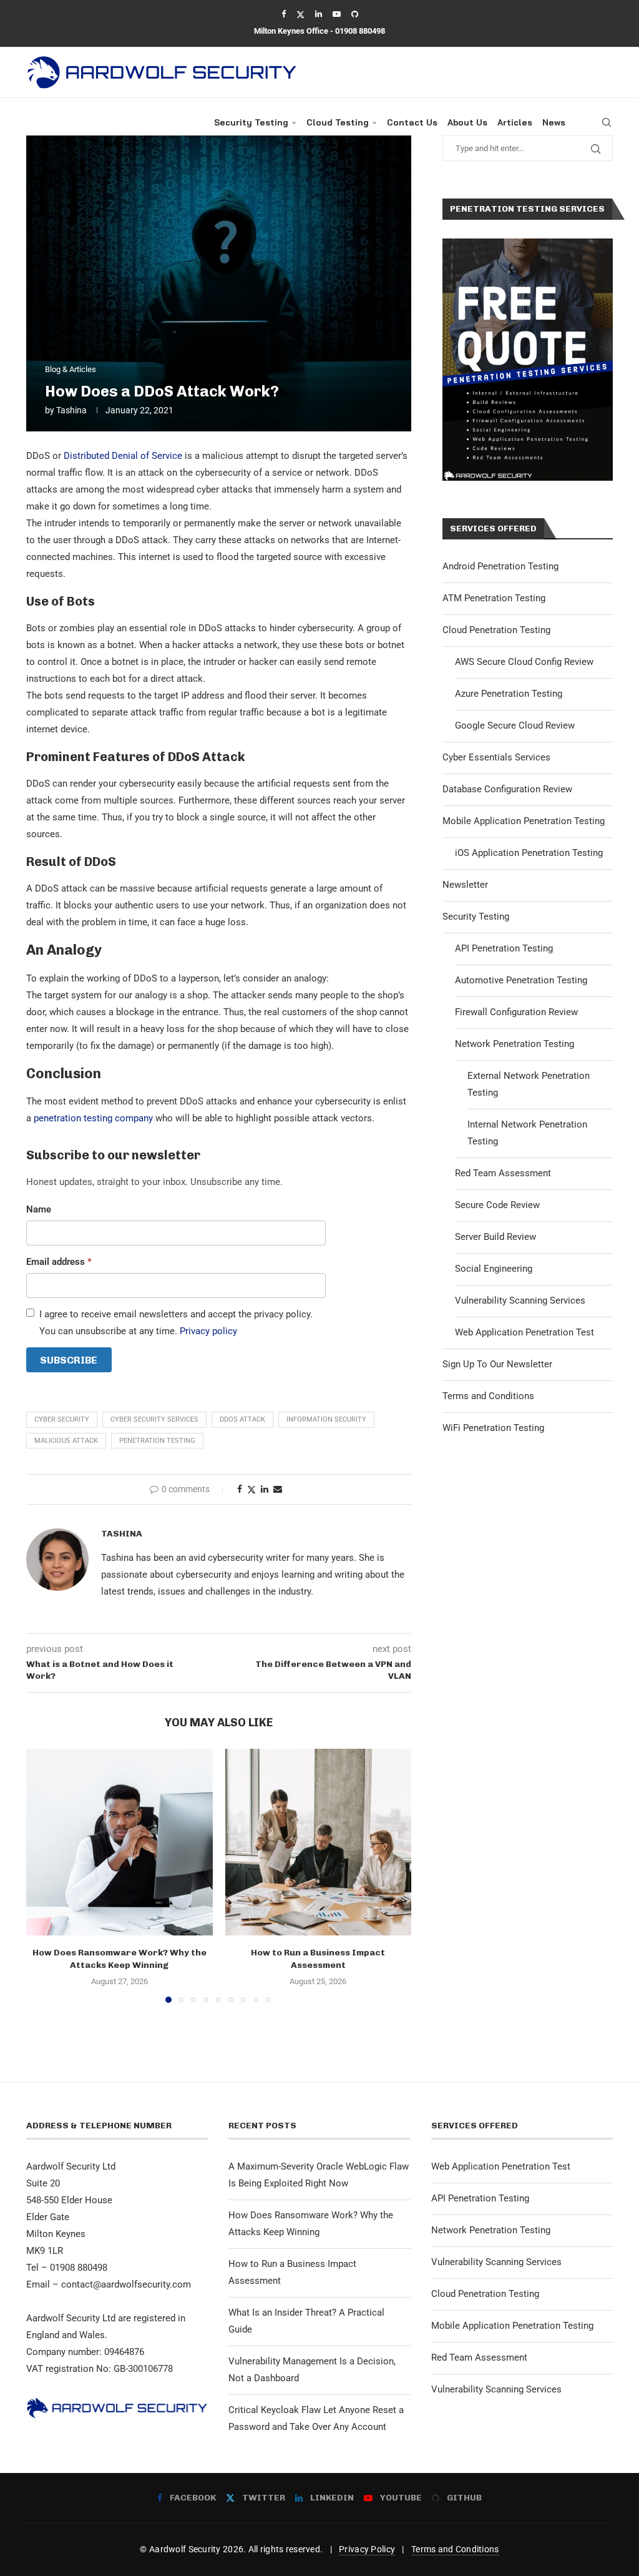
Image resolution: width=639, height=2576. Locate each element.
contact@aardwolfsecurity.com (126, 2284)
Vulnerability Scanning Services (520, 1300)
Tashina (71, 410)
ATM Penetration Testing (494, 598)
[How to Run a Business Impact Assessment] (319, 1842)
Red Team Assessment (503, 1173)
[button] (43, 1875)
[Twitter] (300, 14)
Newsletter (465, 885)
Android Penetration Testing (500, 566)
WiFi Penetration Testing (493, 1428)
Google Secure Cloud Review (515, 725)
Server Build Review (495, 1237)
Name (39, 1209)
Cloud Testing (338, 122)
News (554, 122)
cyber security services (154, 1419)
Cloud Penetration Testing (496, 630)
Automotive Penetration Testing (521, 980)
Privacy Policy (367, 2549)
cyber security (62, 1419)
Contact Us (412, 122)
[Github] (355, 14)
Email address (59, 1262)
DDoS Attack (242, 1419)
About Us (467, 122)
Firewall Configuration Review (516, 1012)
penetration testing (157, 1441)
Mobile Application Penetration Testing (524, 821)
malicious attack (66, 1441)
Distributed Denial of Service (123, 456)
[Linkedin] (319, 14)
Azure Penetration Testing (509, 694)
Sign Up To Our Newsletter (497, 1364)
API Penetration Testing (504, 948)
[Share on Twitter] (251, 1489)
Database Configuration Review (507, 789)
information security (326, 1419)
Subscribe (69, 1360)
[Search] (607, 122)
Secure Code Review (497, 1205)
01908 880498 (360, 31)
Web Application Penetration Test (524, 1332)
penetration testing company (93, 1118)
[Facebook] (284, 14)
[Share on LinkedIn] (265, 1489)
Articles (515, 122)
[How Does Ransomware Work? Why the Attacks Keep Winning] (120, 1842)
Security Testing (251, 122)
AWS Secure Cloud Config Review (524, 662)
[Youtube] (337, 14)
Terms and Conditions (488, 1396)
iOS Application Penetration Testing (529, 853)
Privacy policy (208, 1331)
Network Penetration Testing (515, 1044)
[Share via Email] (278, 1489)
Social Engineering (494, 1269)
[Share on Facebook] (240, 1489)
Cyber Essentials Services (496, 757)
